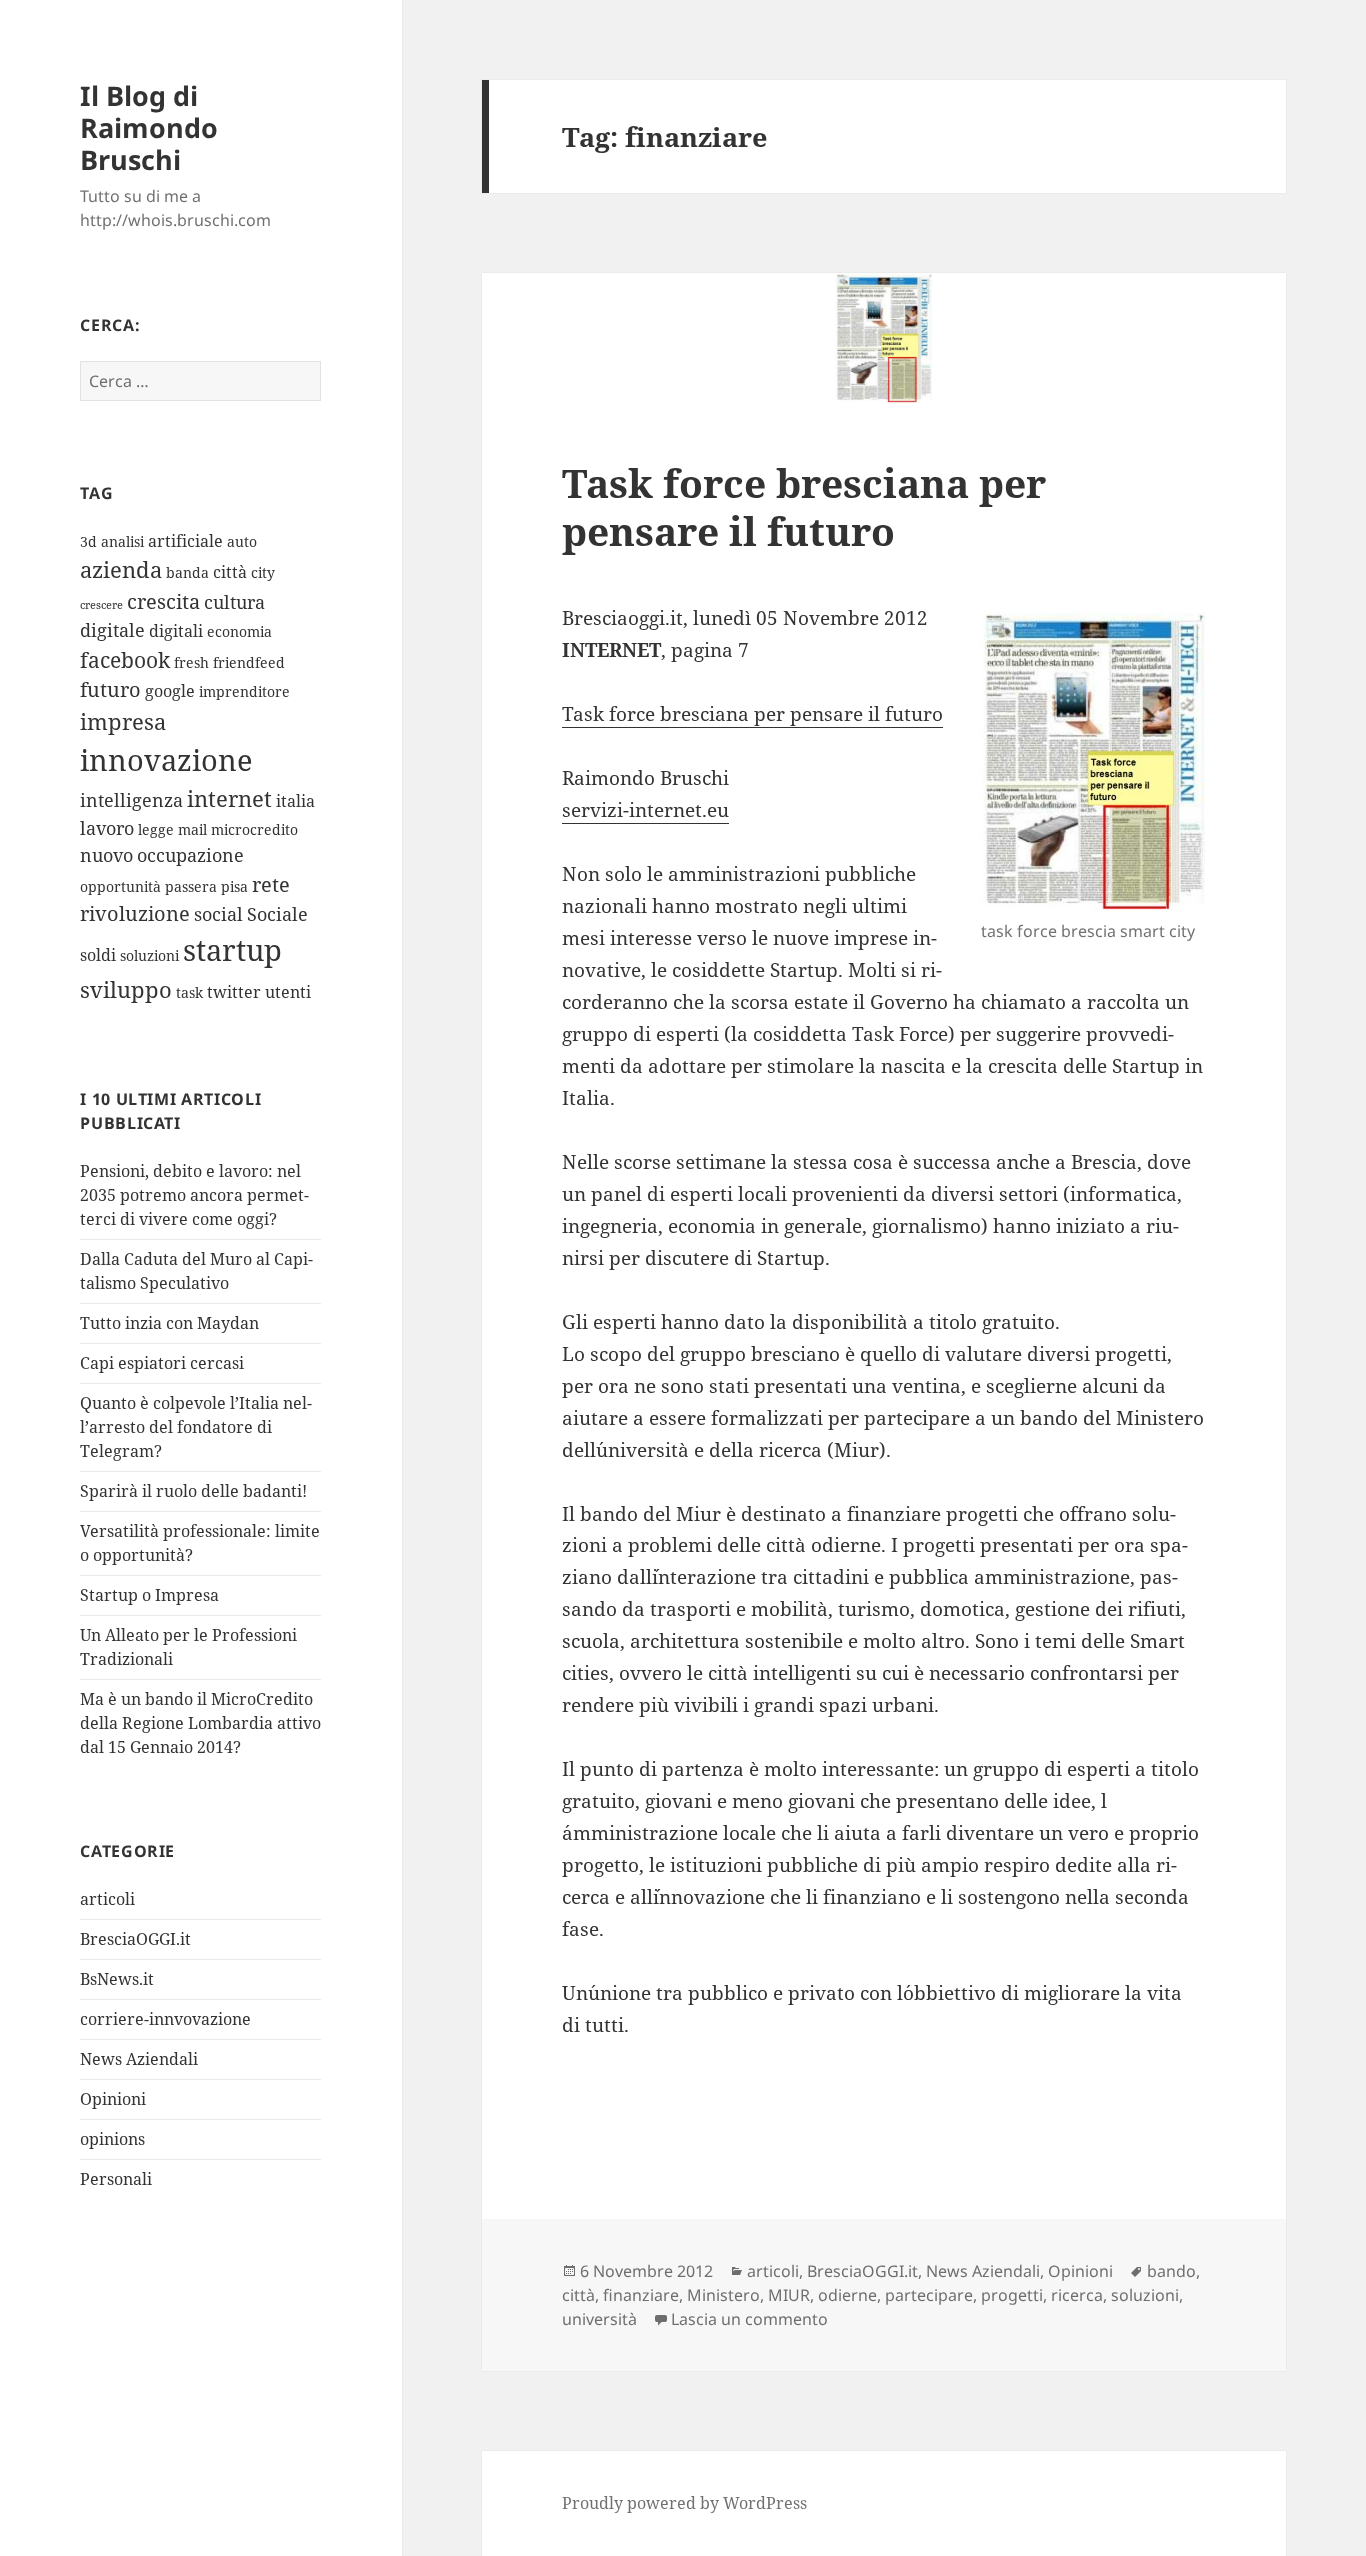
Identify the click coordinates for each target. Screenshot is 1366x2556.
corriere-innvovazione (165, 2019)
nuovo (106, 855)
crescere (101, 605)
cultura (234, 602)
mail (192, 829)
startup (232, 950)
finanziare (641, 2295)
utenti (288, 992)
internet (229, 798)
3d (88, 541)
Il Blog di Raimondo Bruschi (149, 127)
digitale (112, 630)
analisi (122, 541)
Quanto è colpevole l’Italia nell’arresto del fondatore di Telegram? (196, 1427)
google (170, 691)
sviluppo (126, 989)
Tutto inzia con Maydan (169, 1323)
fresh (191, 662)
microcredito (254, 829)
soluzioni (149, 955)
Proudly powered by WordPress (684, 2503)
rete (271, 884)
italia (295, 801)
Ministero (723, 2295)
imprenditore (244, 691)
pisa (234, 886)
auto (242, 541)
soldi (98, 955)
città (230, 572)
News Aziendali (139, 2059)
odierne (847, 2295)
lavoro (107, 828)
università (599, 2319)
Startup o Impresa (149, 1595)
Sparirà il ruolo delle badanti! (193, 1491)
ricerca (1077, 2295)
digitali (176, 631)
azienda (121, 569)
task (189, 992)
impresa (123, 721)
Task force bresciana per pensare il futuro (804, 506)
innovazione (166, 759)
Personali (116, 2179)
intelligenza (131, 800)
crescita (163, 601)
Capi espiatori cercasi (162, 1363)
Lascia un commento (749, 2319)
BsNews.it (117, 1979)
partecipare (929, 2295)
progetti (1012, 2295)
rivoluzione (135, 913)
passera (191, 886)
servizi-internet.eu (645, 810)
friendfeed (249, 662)
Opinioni (113, 2099)
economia (239, 631)
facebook (125, 659)
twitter (234, 992)
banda (187, 572)
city (263, 572)
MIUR (789, 2295)
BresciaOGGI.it (135, 1939)
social (218, 914)
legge (156, 829)
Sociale (277, 914)
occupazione (190, 855)
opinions (112, 2139)
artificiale (185, 541)
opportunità (120, 886)
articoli (107, 1899)
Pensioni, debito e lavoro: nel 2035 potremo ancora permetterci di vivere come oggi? (194, 1195)
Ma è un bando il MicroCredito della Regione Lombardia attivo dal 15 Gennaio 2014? (200, 1723)
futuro (110, 689)
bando (1171, 2271)
